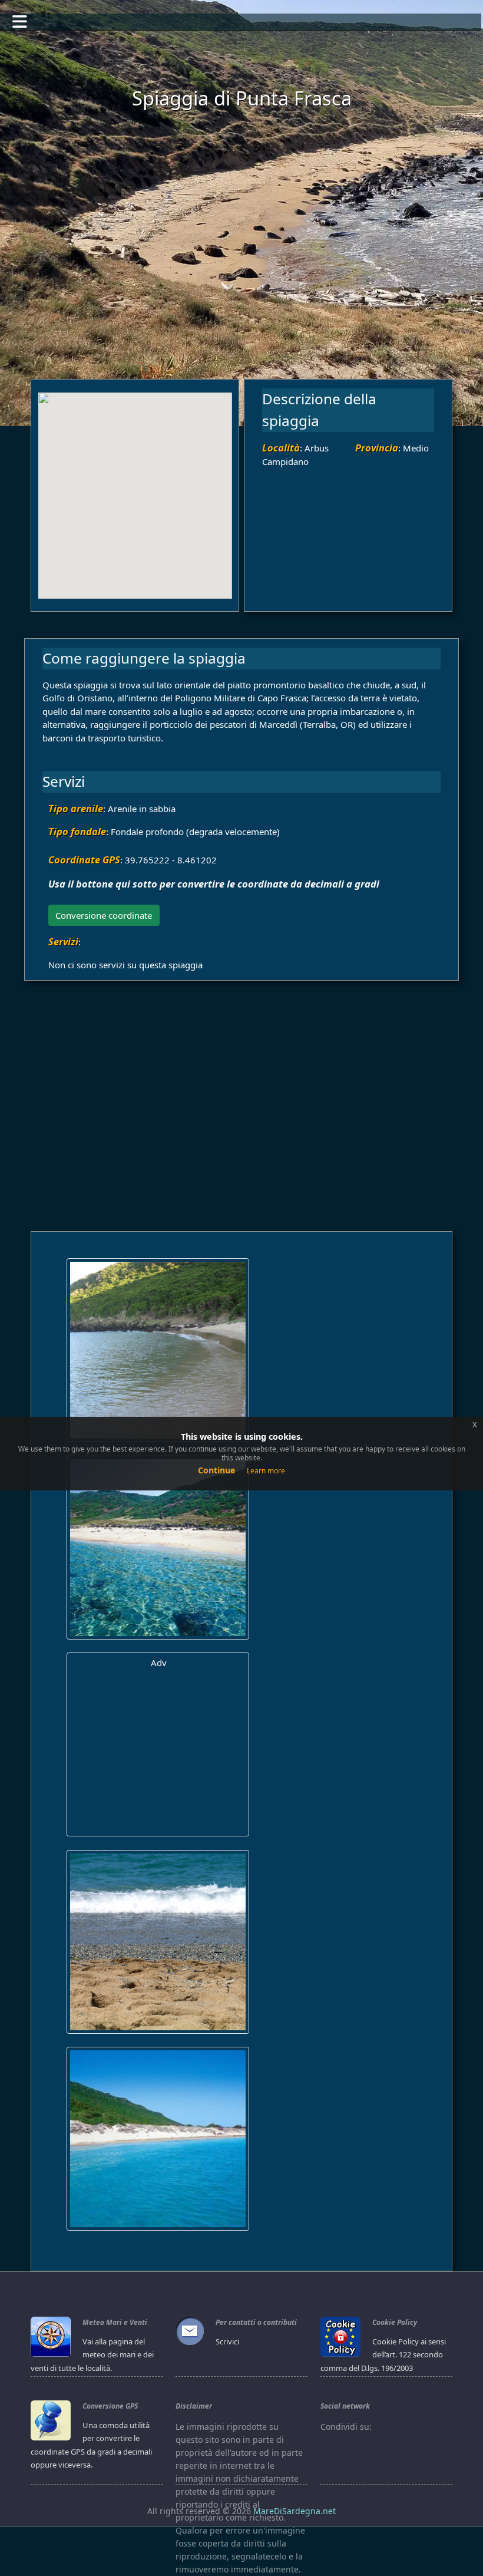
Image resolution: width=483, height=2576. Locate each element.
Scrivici (227, 2341)
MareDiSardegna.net (295, 2511)
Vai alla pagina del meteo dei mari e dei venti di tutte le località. (92, 2355)
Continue (216, 1470)
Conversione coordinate (104, 915)
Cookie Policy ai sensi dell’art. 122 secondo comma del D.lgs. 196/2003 (383, 2355)
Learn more (266, 1471)
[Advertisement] (248, 252)
